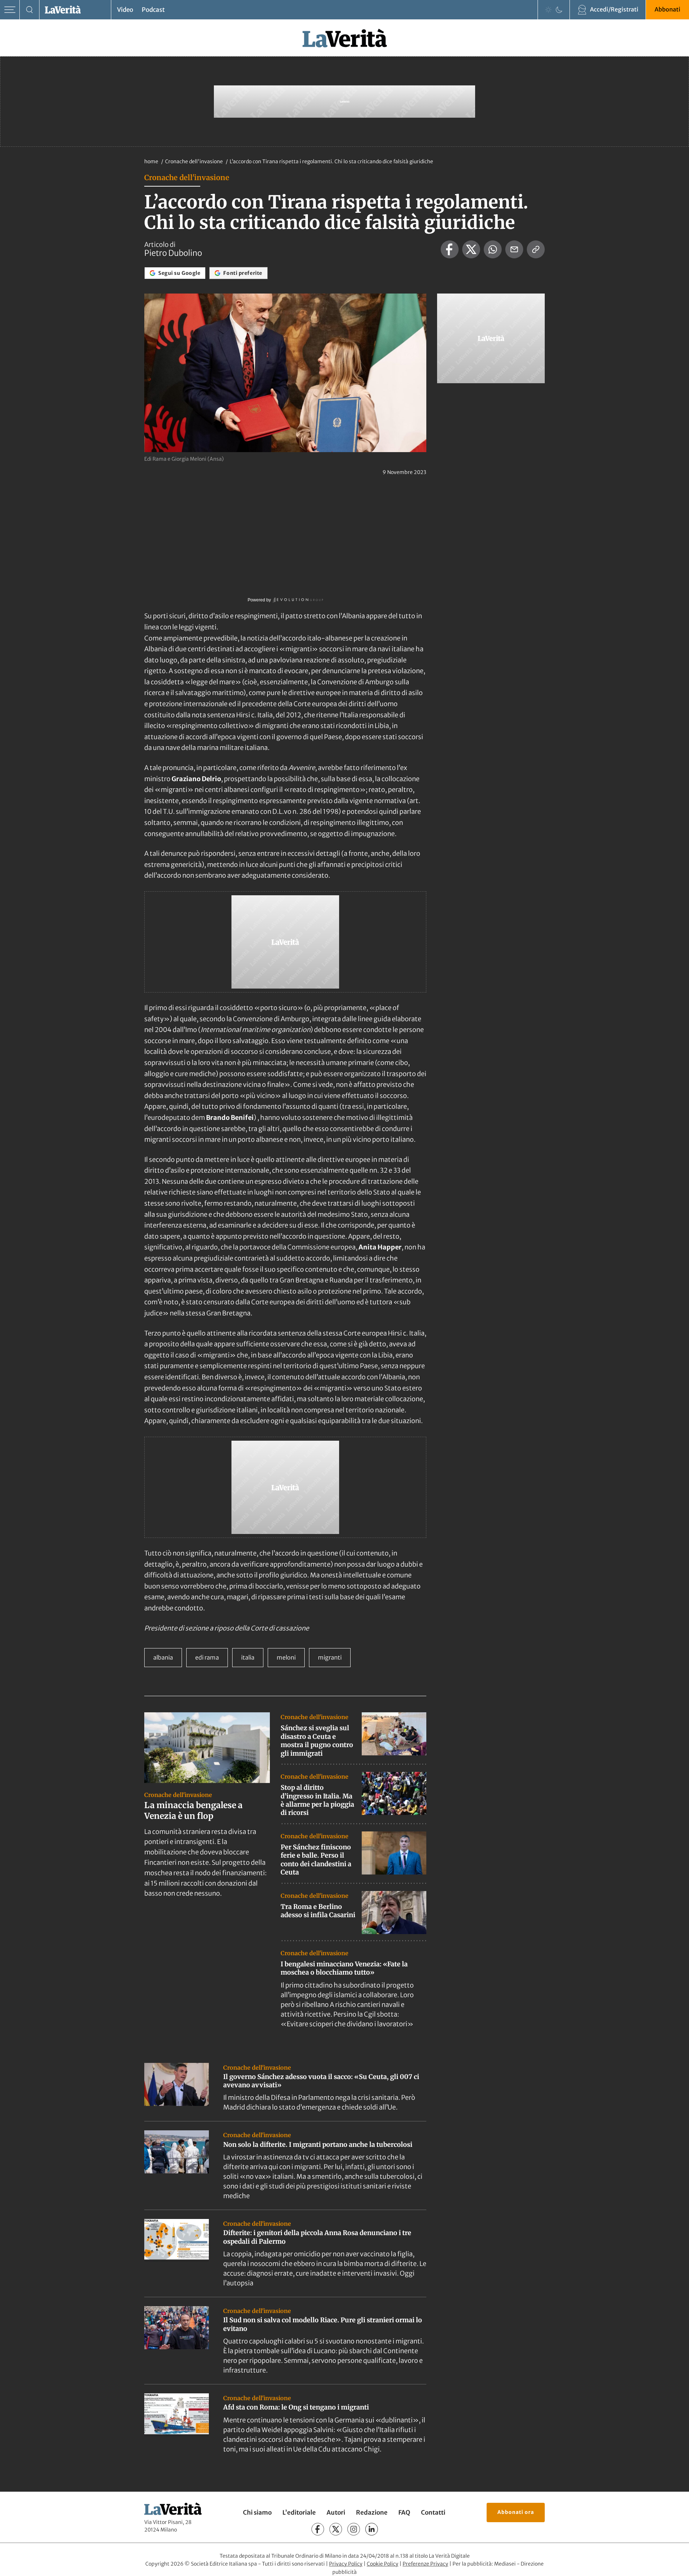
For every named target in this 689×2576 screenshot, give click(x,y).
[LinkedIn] (372, 2529)
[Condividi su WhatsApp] (493, 249)
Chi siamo (257, 2512)
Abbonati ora (516, 2512)
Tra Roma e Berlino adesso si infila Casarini (318, 1911)
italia (248, 1657)
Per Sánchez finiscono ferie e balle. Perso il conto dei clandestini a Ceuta (316, 1860)
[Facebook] (318, 2529)
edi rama (207, 1657)
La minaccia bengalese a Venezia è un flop (193, 1810)
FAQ (404, 2512)
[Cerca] (30, 10)
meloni (286, 1657)
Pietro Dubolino (173, 253)
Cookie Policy (383, 2564)
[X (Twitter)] (336, 2529)
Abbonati (667, 9)
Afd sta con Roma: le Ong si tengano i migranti (296, 2407)
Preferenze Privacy (425, 2564)
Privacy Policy (346, 2564)
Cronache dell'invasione (194, 161)
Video (125, 10)
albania (163, 1657)
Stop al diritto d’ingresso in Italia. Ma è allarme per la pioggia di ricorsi (317, 1800)
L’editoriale (299, 2512)
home (151, 161)
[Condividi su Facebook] (450, 249)
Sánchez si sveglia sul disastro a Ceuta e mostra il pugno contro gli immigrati (317, 1740)
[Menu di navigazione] (10, 10)
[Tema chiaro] (548, 10)
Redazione (372, 2512)
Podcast (153, 10)
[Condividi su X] (471, 249)
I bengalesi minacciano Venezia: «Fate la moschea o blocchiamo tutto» (344, 1968)
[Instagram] (354, 2529)
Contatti (433, 2512)
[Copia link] (536, 249)
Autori (336, 2512)
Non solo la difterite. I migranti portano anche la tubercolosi (318, 2145)
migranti (330, 1657)
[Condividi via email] (514, 249)
